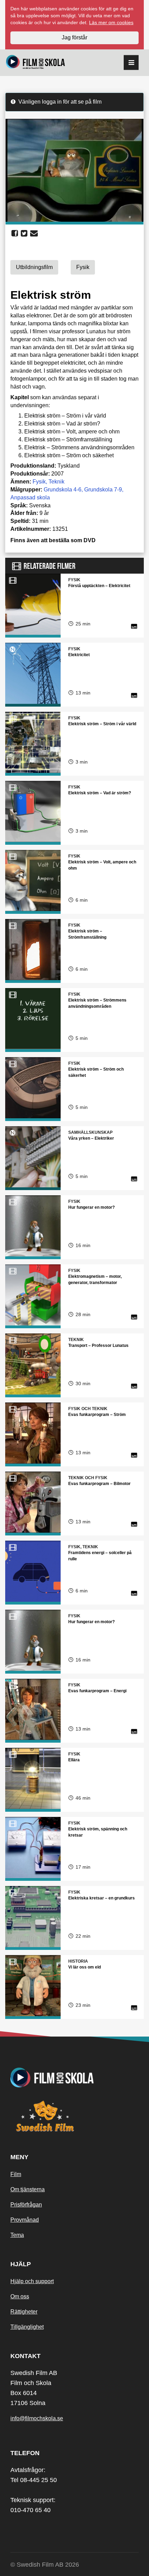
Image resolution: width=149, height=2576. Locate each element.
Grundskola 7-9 (103, 490)
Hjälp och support (32, 2281)
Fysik (39, 482)
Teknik (56, 482)
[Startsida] (36, 63)
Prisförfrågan (26, 2205)
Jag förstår (74, 37)
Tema (17, 2235)
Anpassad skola (30, 497)
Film (16, 2174)
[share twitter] (24, 233)
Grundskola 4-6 (63, 490)
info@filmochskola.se (37, 2418)
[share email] (34, 233)
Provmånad (25, 2220)
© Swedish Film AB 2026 (45, 2565)
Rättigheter (24, 2312)
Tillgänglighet (27, 2327)
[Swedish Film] (74, 2116)
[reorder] (131, 63)
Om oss (20, 2296)
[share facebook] (15, 233)
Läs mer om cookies (111, 22)
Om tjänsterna (28, 2189)
